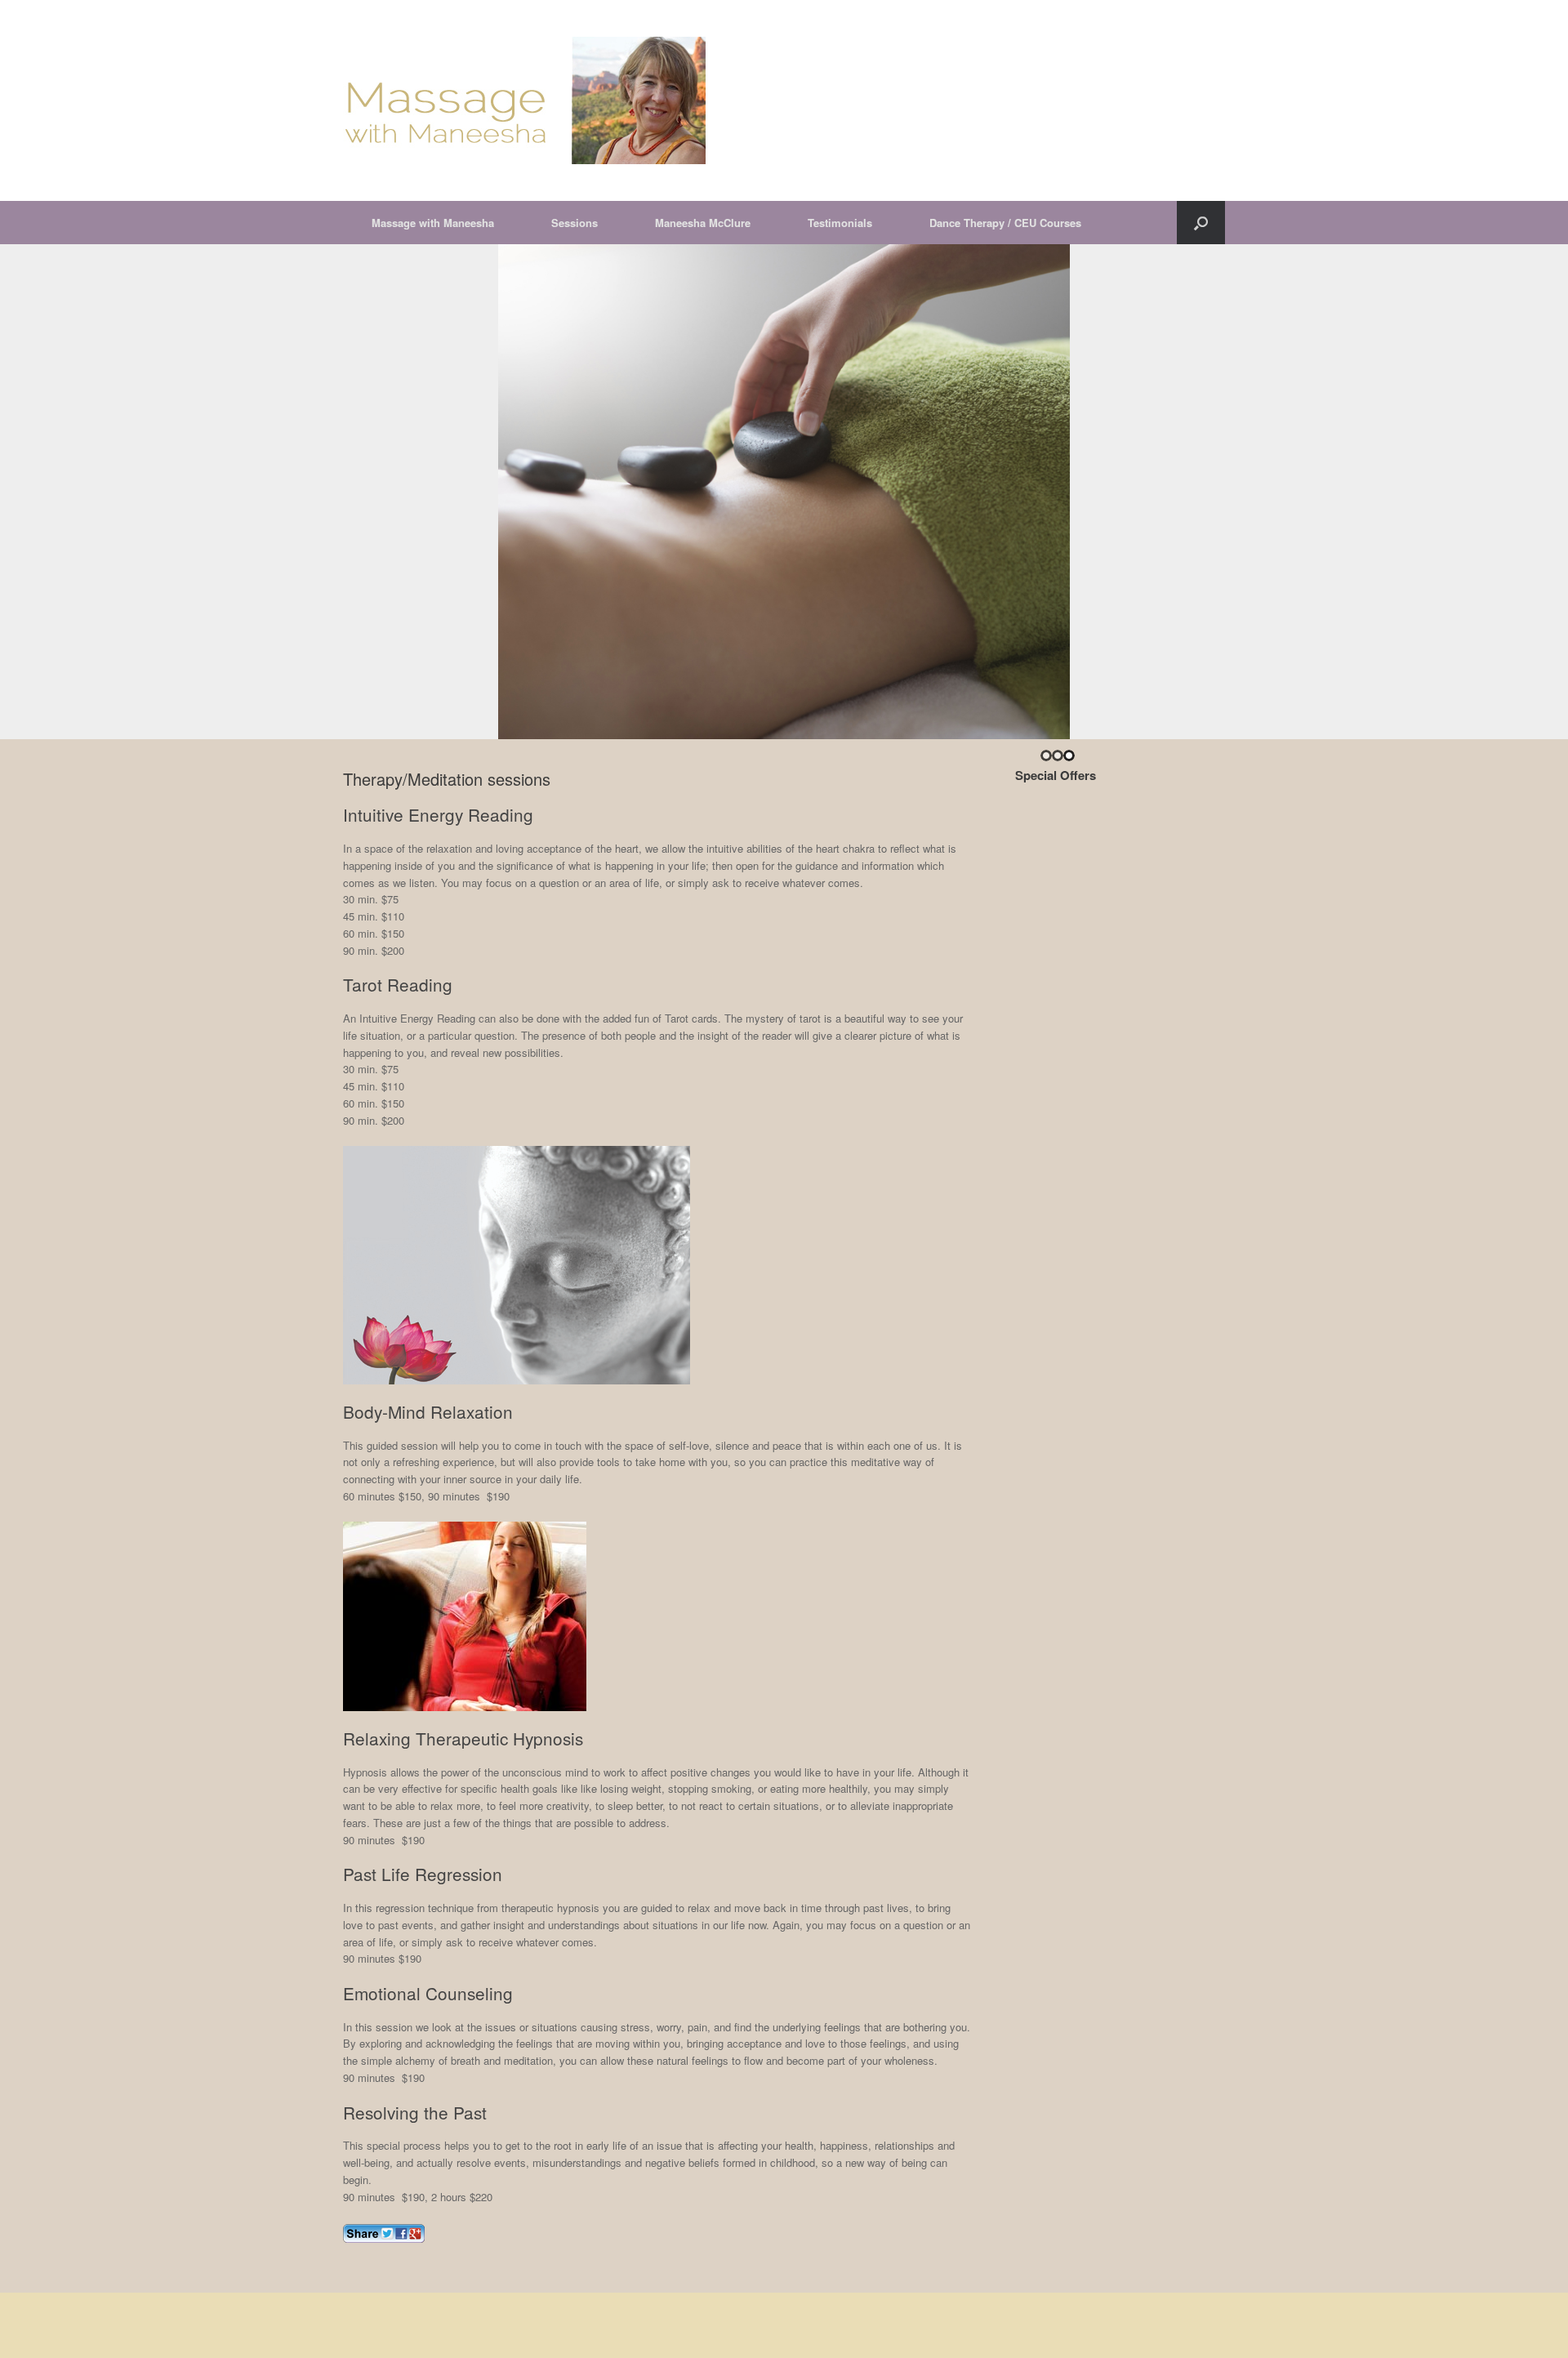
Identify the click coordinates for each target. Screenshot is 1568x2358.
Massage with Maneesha (433, 223)
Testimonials (840, 223)
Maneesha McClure (703, 223)
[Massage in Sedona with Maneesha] (524, 100)
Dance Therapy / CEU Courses (1005, 223)
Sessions (575, 223)
